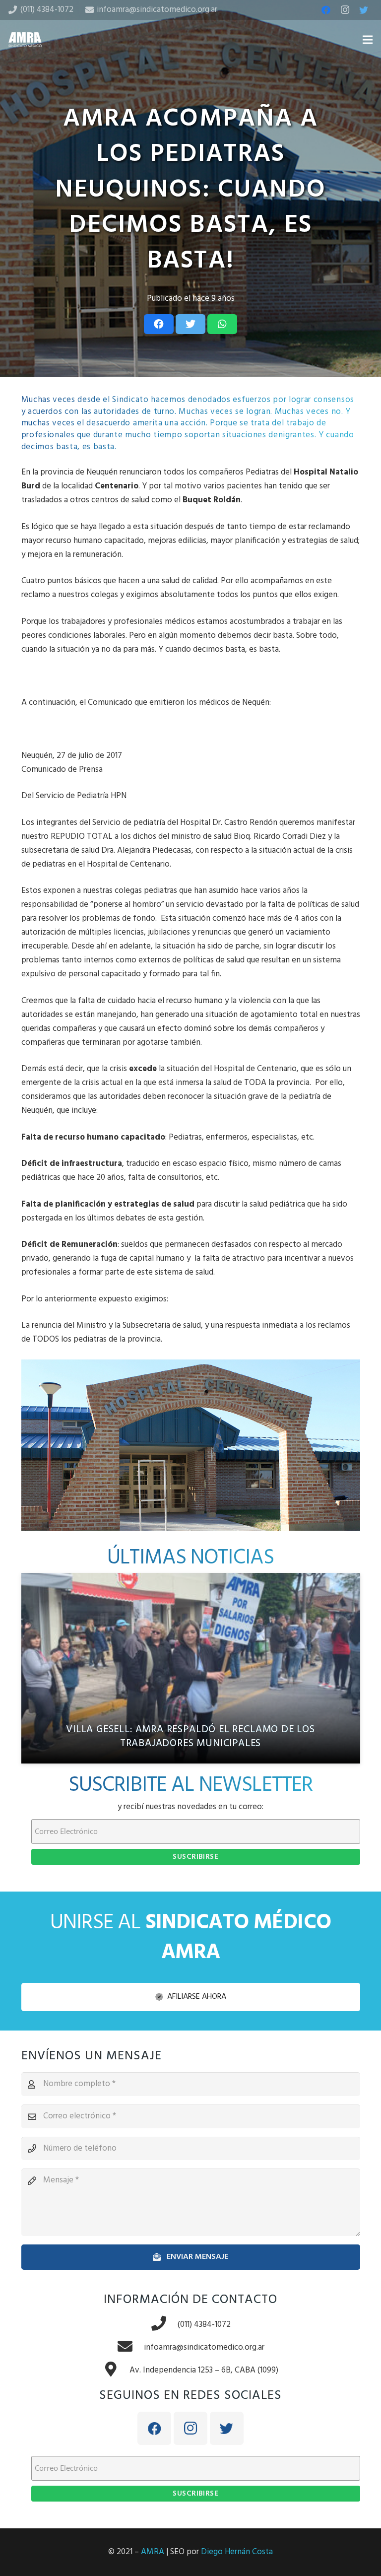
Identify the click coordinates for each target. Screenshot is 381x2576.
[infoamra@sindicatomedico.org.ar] (130, 2348)
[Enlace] (25, 40)
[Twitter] (364, 10)
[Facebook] (326, 10)
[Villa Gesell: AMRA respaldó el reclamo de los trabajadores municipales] (191, 1668)
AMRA (153, 2552)
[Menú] (367, 40)
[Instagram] (345, 10)
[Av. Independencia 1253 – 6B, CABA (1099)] (116, 2371)
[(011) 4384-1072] (164, 2325)
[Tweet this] (190, 324)
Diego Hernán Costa (237, 2552)
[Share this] (159, 324)
